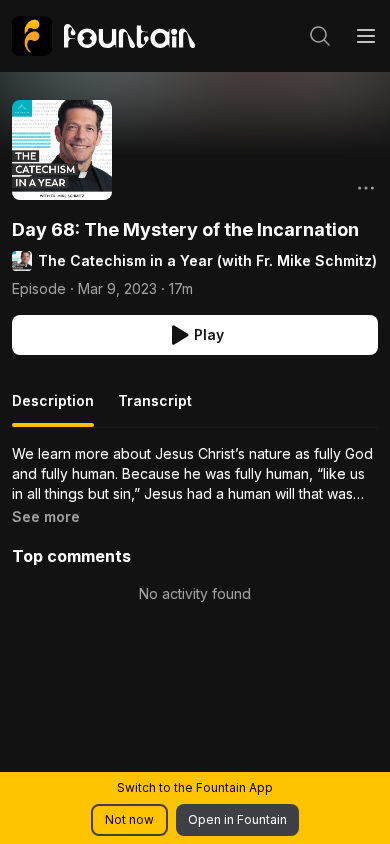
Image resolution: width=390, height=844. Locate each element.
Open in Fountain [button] (237, 819)
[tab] (53, 409)
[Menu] (366, 36)
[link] (103, 36)
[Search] (320, 36)
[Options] (366, 188)
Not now (129, 819)
